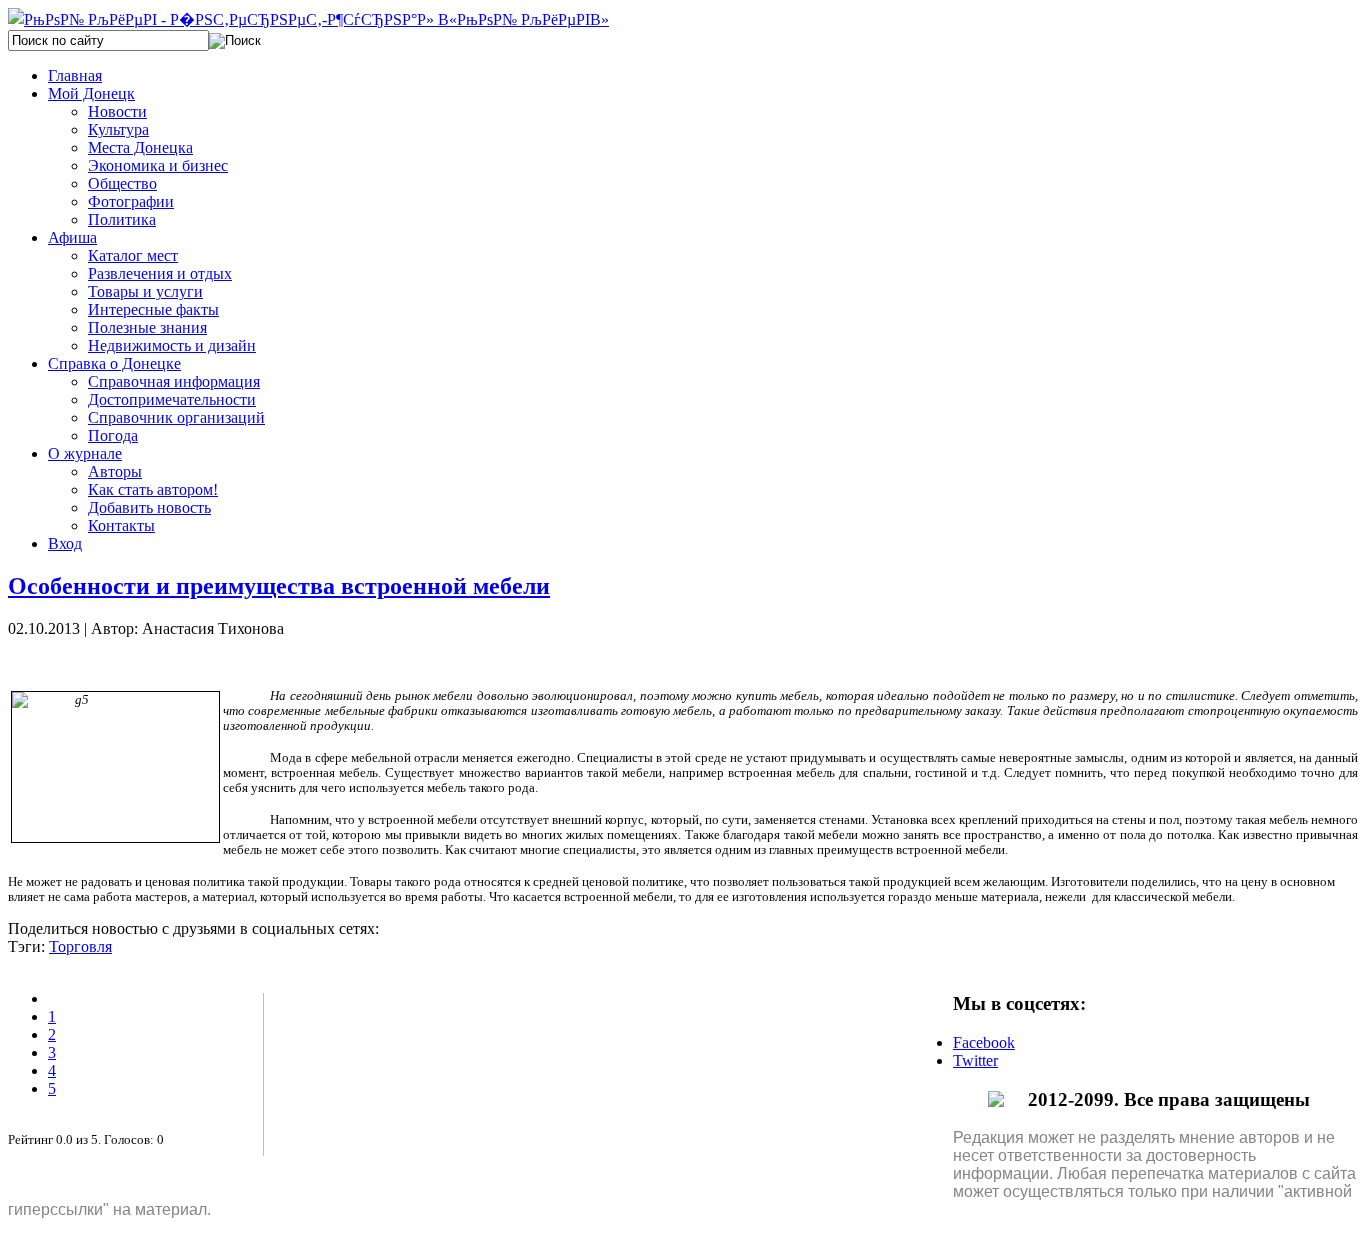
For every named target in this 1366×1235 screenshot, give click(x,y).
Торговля (80, 946)
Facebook (984, 1042)
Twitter (975, 1060)
